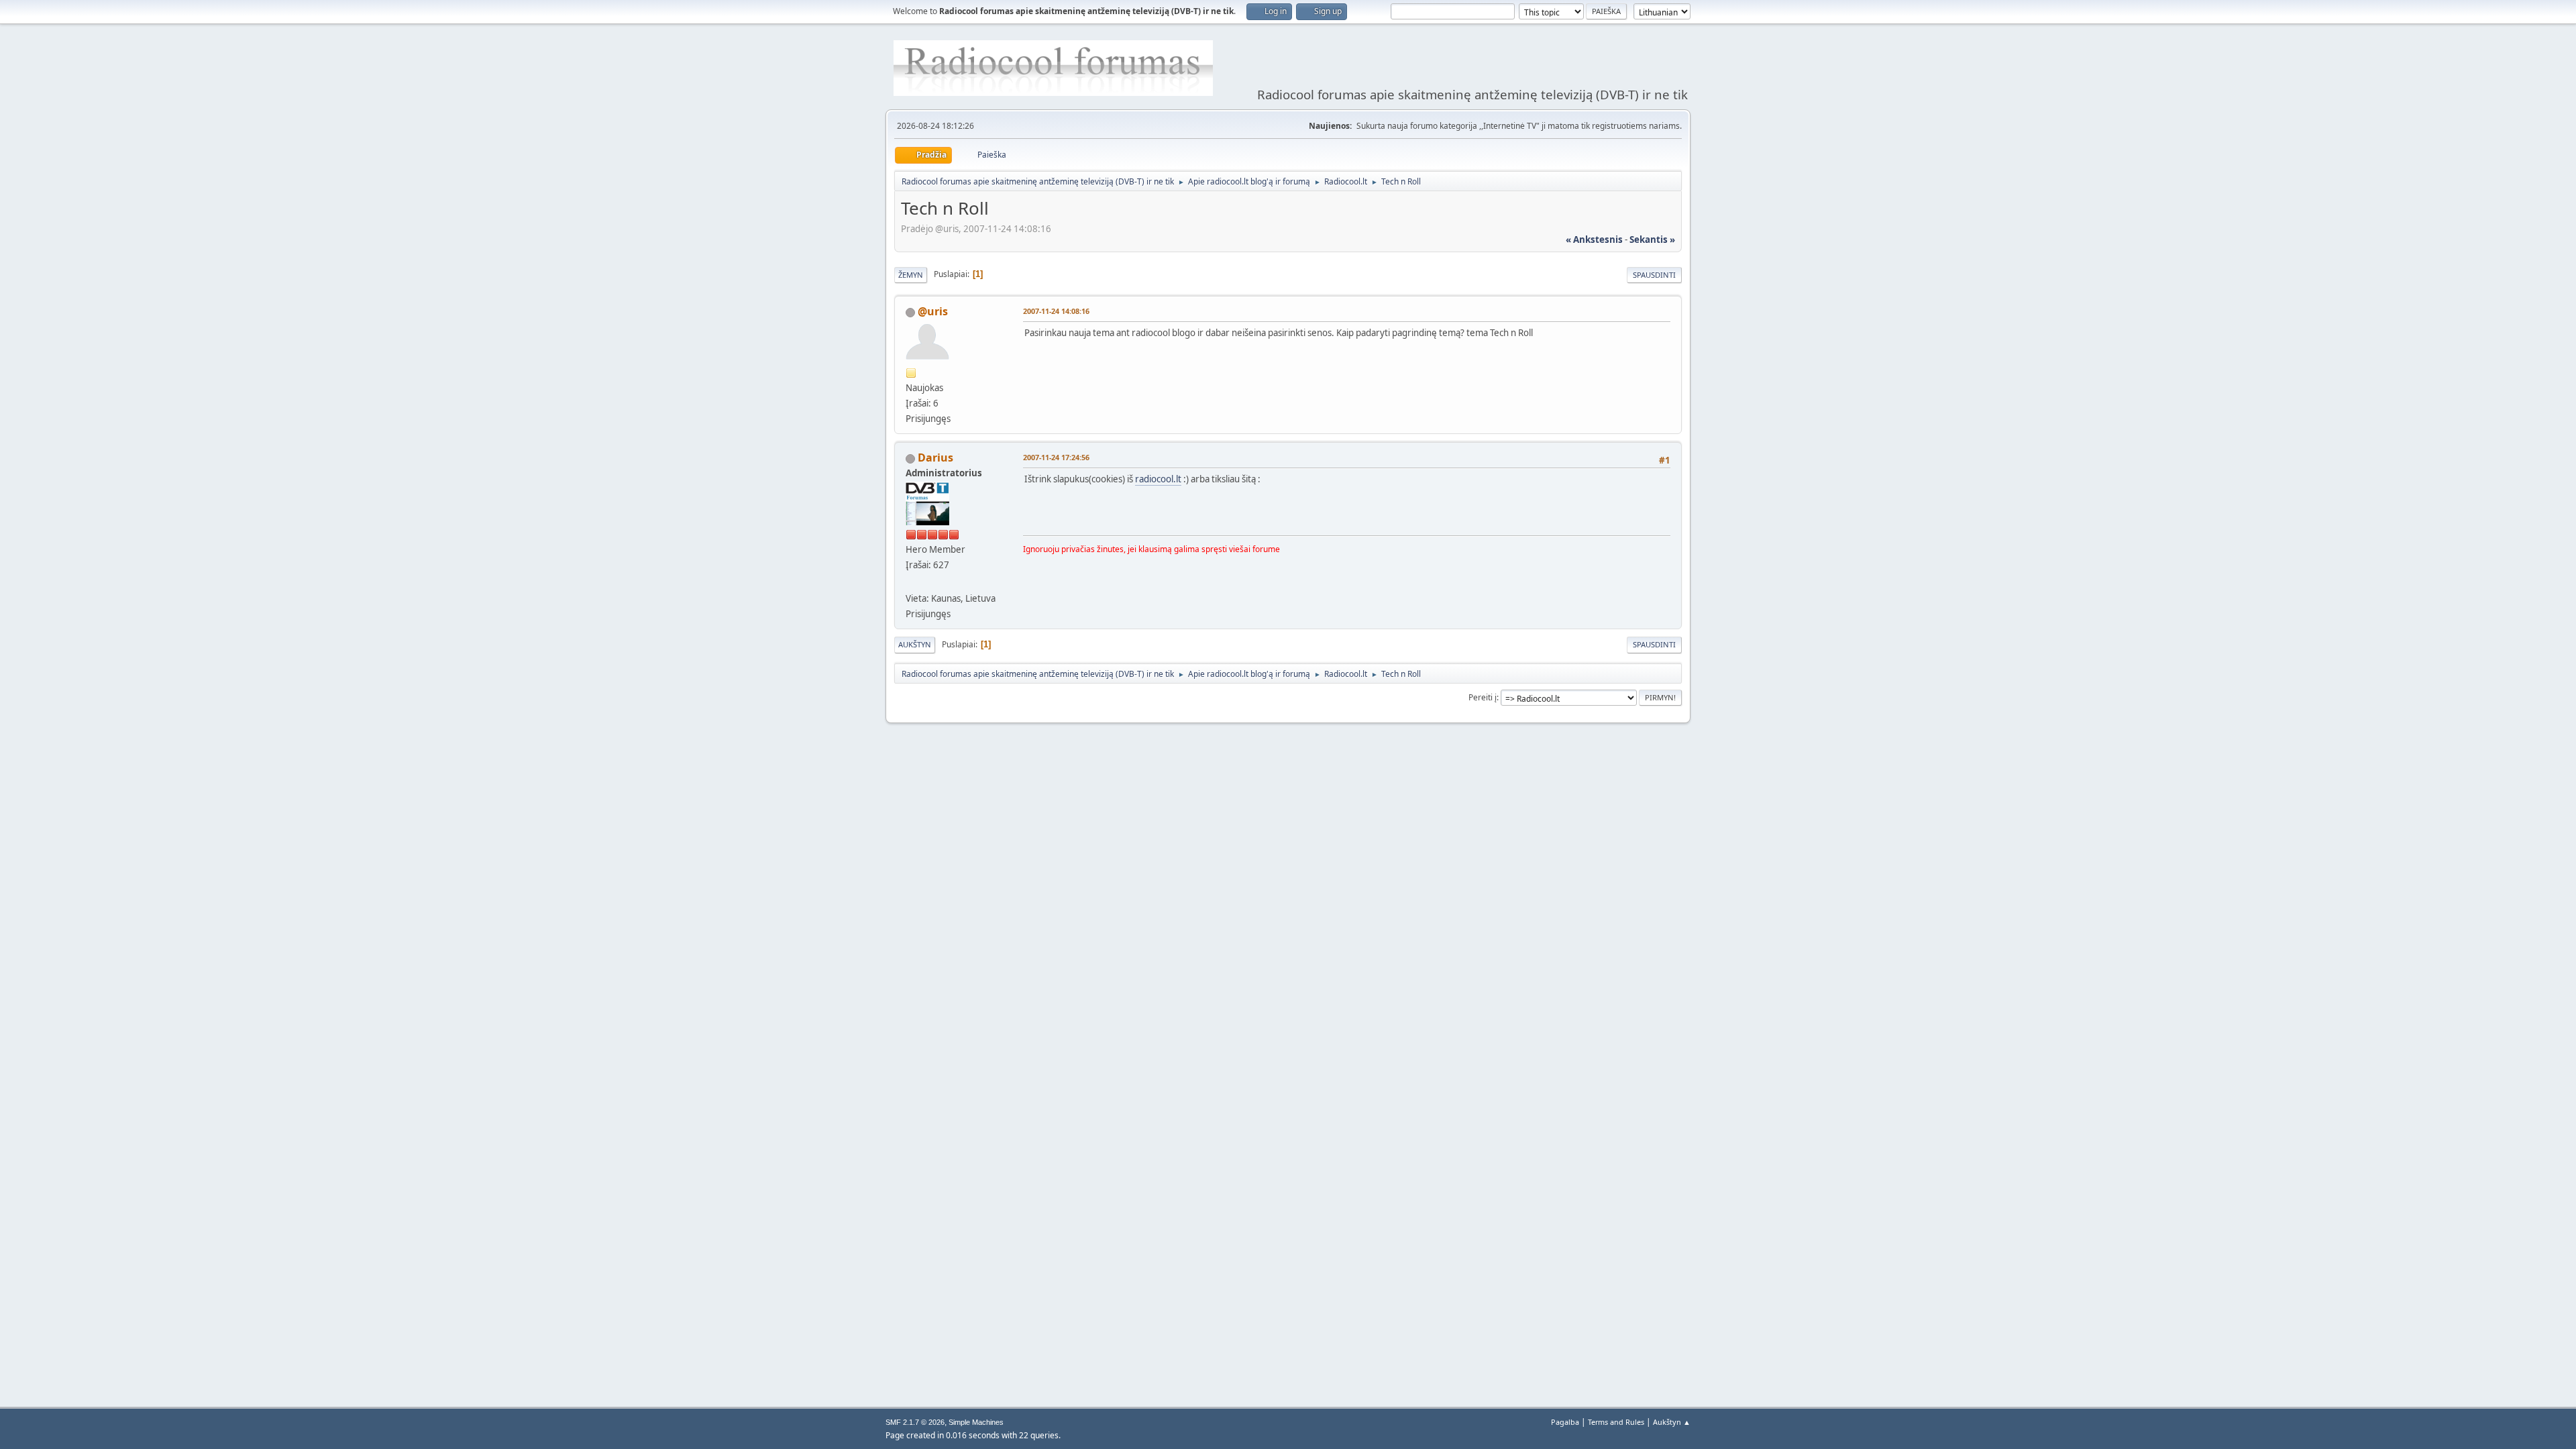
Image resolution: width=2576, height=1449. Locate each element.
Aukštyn (915, 644)
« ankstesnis (1594, 239)
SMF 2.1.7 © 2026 (915, 1422)
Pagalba (1565, 1422)
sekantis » (1652, 239)
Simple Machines (976, 1422)
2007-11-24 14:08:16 (1056, 311)
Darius (935, 458)
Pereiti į (1483, 697)
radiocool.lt (1158, 479)
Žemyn (911, 275)
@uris (933, 311)
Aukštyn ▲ (1672, 1422)
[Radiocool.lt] (911, 582)
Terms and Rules (1616, 1422)
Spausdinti (1654, 275)
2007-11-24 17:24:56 (1056, 457)
